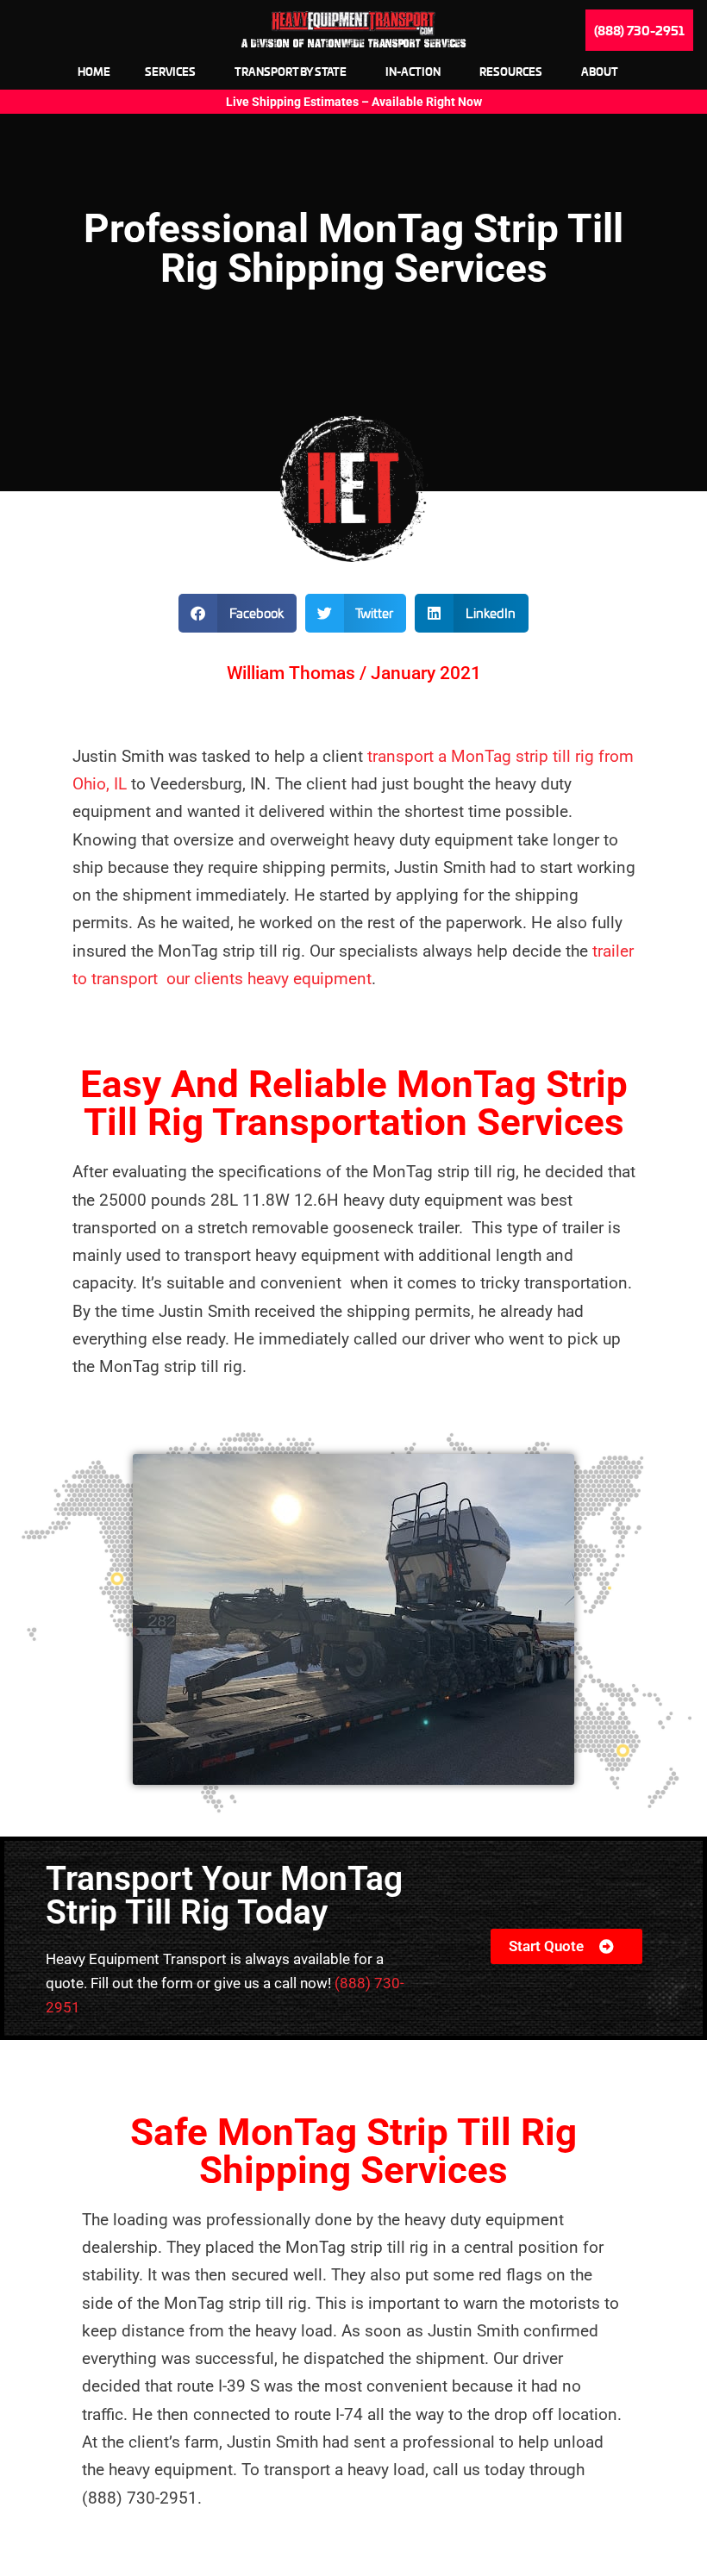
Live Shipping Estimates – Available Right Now (354, 102)
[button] (238, 613)
